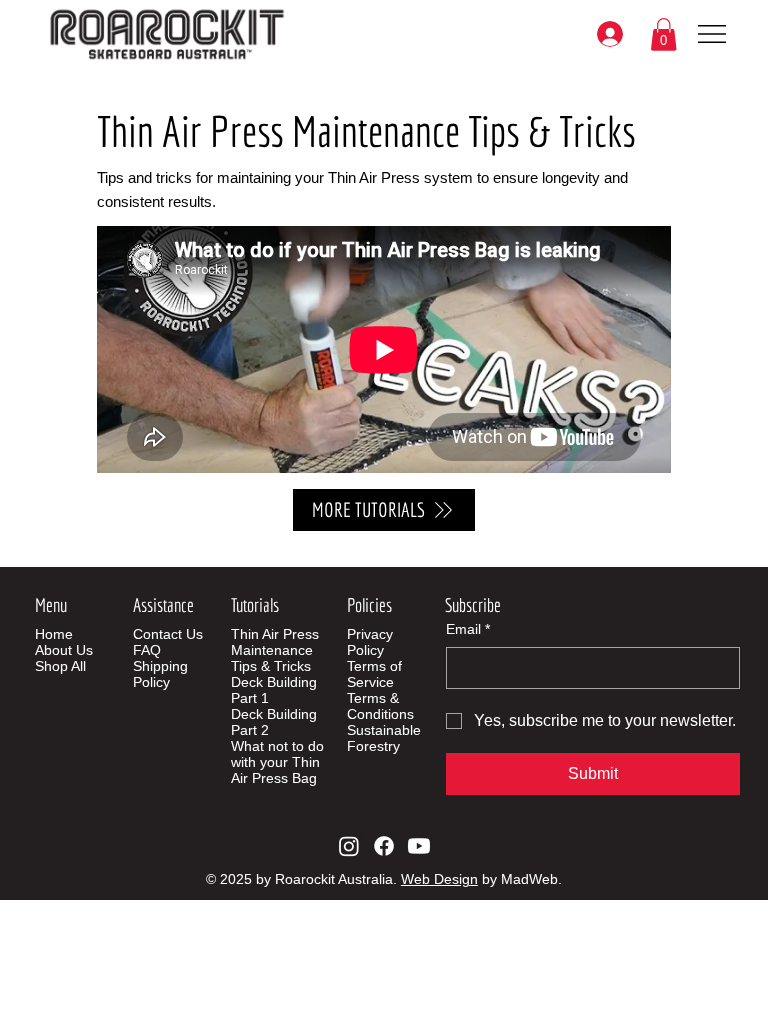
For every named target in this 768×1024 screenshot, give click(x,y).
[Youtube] (419, 846)
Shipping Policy (160, 674)
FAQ (147, 650)
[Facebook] (384, 846)
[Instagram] (349, 846)
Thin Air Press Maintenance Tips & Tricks (275, 650)
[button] (663, 34)
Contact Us (168, 634)
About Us (64, 650)
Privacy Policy (370, 642)
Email (468, 629)
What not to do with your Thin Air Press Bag (277, 762)
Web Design (439, 879)
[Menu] (713, 34)
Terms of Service (374, 674)
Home (54, 634)
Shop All (60, 666)
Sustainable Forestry (384, 738)
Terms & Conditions (380, 706)
